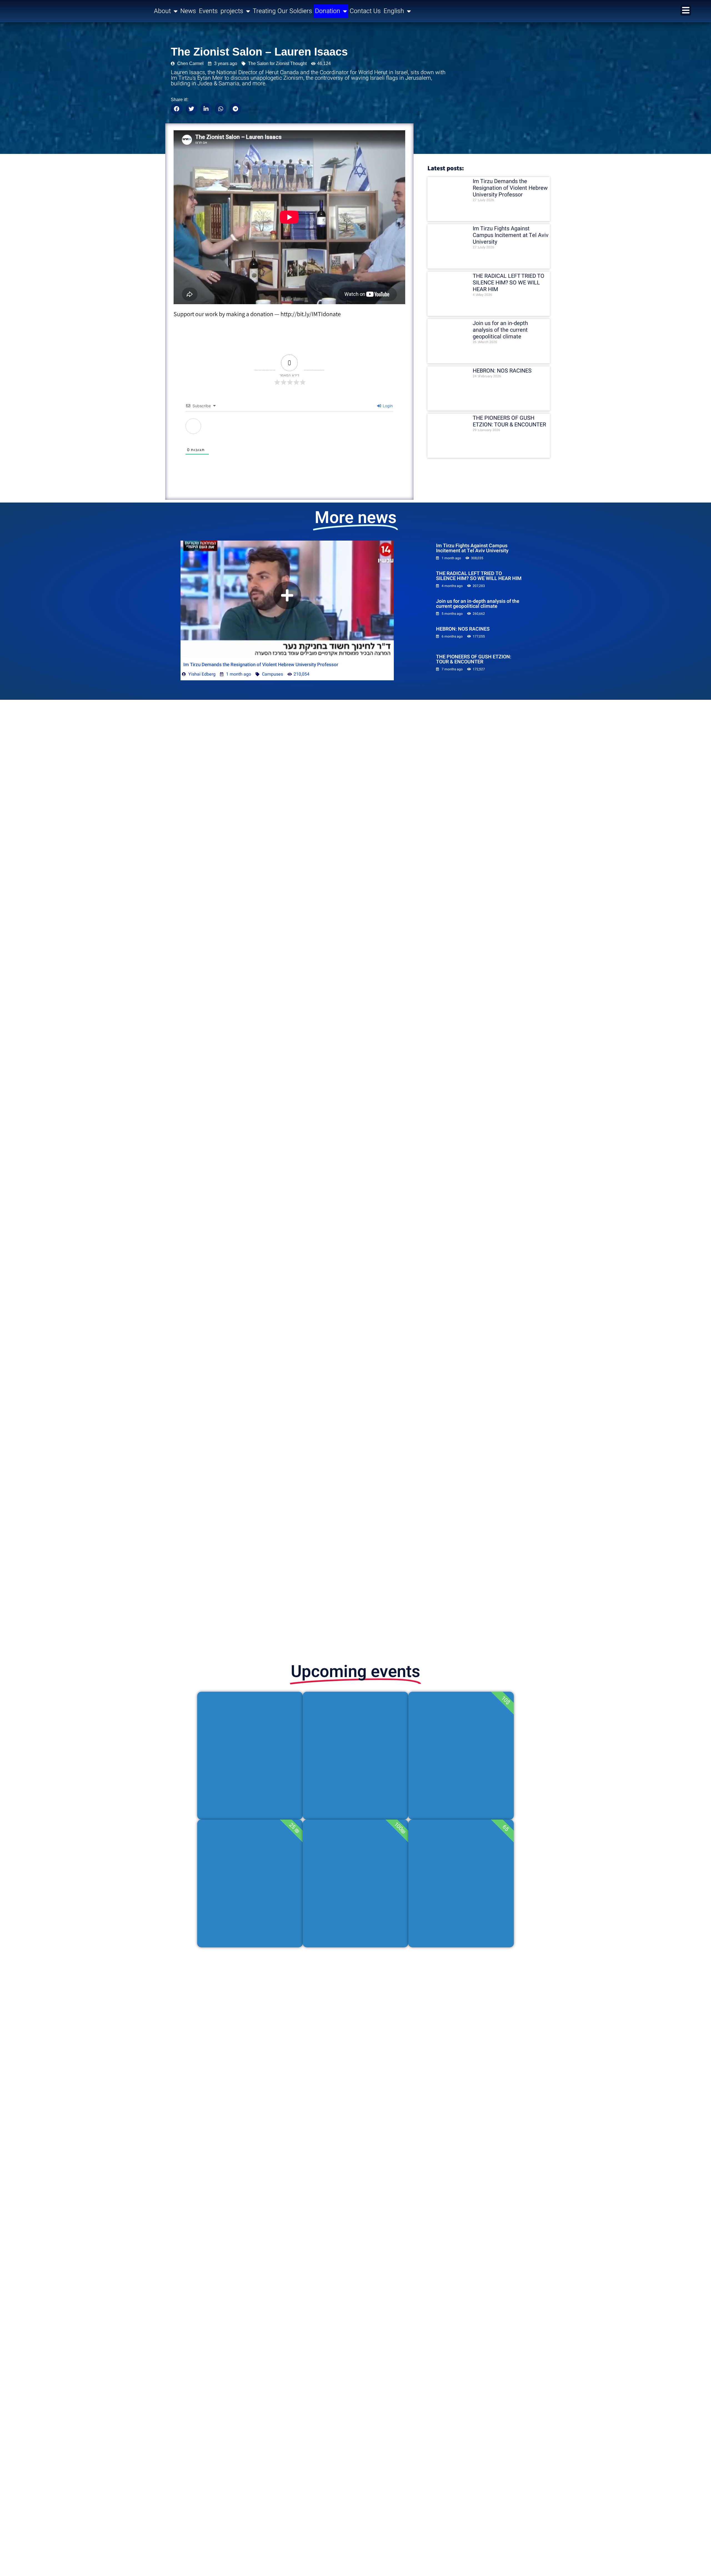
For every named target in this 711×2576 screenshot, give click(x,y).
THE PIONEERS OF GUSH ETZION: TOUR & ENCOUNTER (509, 421)
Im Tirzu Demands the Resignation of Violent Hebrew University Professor (510, 188)
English (394, 11)
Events (208, 11)
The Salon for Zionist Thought (277, 63)
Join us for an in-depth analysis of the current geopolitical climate (500, 330)
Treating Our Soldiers (282, 11)
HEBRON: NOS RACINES (502, 371)
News (188, 11)
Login (387, 406)
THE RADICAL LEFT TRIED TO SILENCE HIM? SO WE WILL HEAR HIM (509, 283)
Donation (328, 11)
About (162, 11)
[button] (177, 109)
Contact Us (365, 11)
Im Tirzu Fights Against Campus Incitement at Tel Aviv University (511, 235)
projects (232, 11)
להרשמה (250, 1795)
